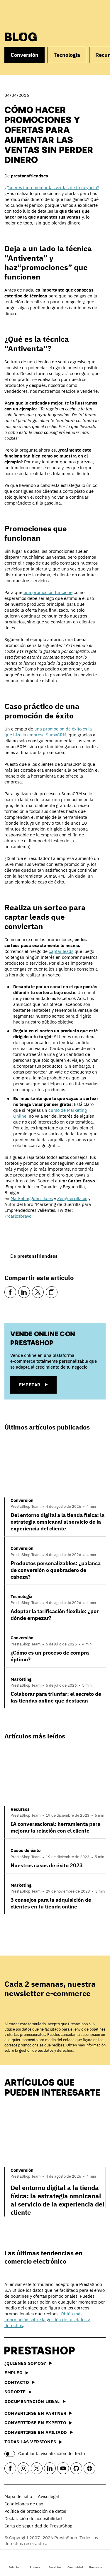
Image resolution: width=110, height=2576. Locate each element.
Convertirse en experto (35, 2423)
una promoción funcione (48, 592)
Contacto (17, 2382)
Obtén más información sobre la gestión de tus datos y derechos (55, 2048)
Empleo (13, 2373)
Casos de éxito (26, 1850)
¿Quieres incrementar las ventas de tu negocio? (52, 188)
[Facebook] (10, 1292)
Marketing (21, 1679)
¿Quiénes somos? (25, 2363)
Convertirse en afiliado (36, 2432)
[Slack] (89, 2468)
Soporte (15, 2392)
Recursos (96, 2567)
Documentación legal (32, 2401)
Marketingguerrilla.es (32, 1198)
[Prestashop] (27, 14)
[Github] (76, 2468)
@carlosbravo (18, 1216)
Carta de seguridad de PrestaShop (38, 2526)
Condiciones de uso (24, 2504)
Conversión (24, 55)
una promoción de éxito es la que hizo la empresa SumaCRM (48, 732)
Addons (35, 2567)
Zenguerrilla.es (72, 1198)
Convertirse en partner (35, 2413)
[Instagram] (23, 2468)
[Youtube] (63, 2468)
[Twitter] (38, 1292)
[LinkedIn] (24, 1292)
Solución (15, 2567)
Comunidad (75, 2567)
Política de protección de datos (35, 2511)
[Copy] (52, 1292)
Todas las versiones (30, 2442)
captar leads (61, 951)
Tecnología (67, 55)
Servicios (55, 2567)
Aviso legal (48, 2496)
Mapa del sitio (18, 2496)
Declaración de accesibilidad (33, 2518)
